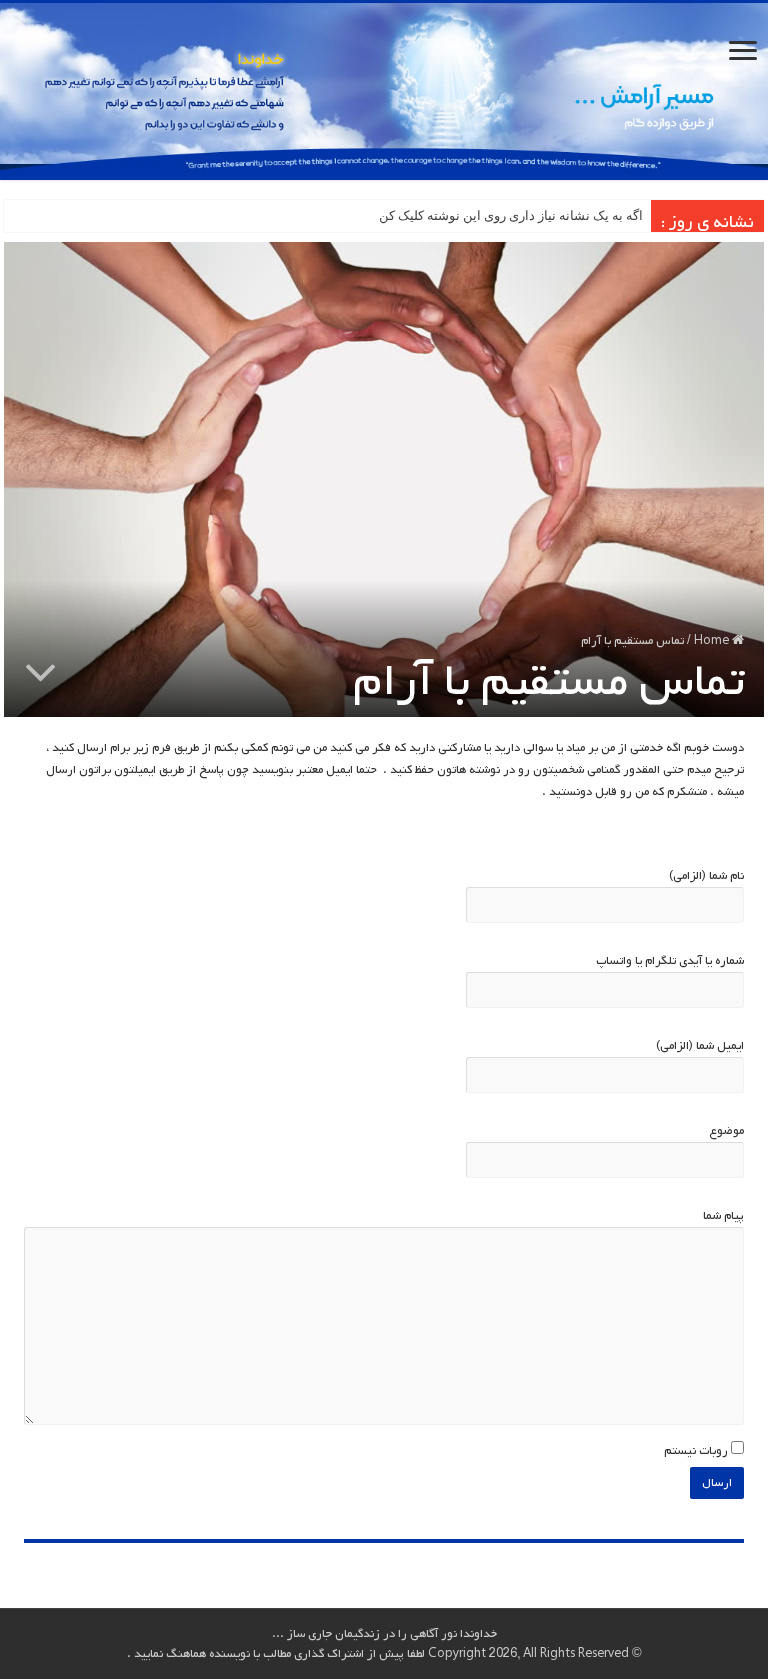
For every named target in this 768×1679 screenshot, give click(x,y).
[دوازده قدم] (384, 91)
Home (713, 641)
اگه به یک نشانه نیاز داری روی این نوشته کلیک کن (511, 215)
